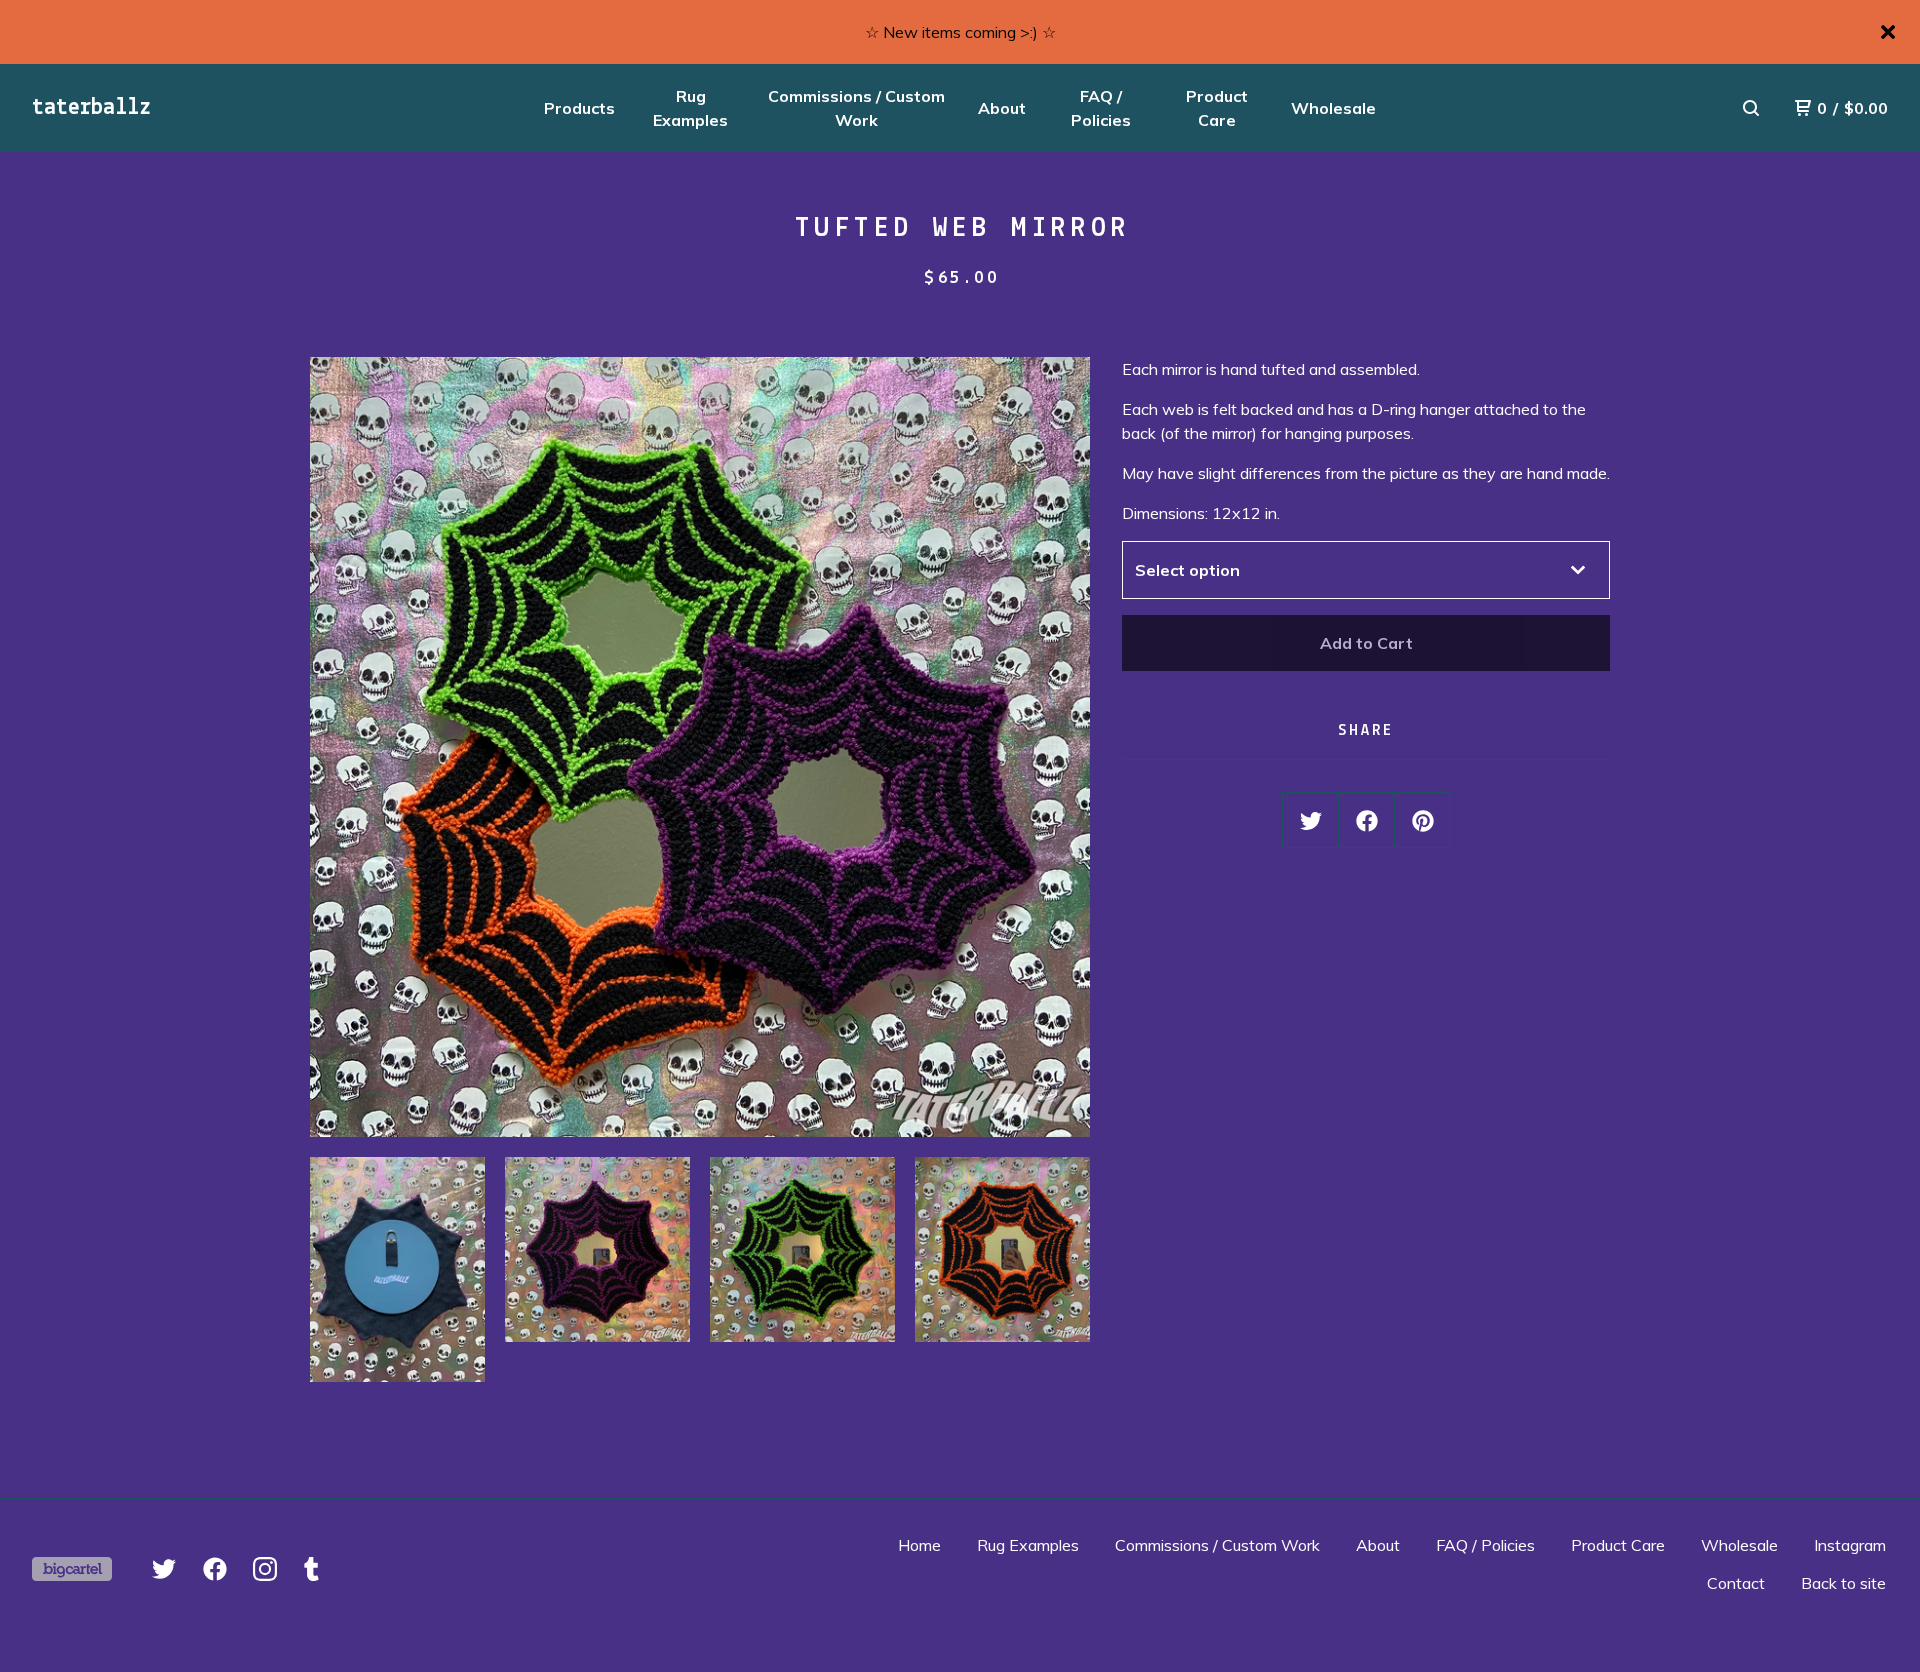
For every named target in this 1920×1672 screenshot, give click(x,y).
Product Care (1217, 108)
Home (919, 1545)
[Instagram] (265, 1569)
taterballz (91, 108)
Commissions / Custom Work (856, 108)
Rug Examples (690, 108)
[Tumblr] (311, 1569)
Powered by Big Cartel (72, 1569)
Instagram (1850, 1545)
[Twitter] (164, 1569)
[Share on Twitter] (1311, 821)
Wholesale (1333, 108)
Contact (1736, 1583)
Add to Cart (1366, 643)
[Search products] (1751, 108)
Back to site (1843, 1583)
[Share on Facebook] (1367, 821)
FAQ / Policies (1101, 108)
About (1002, 108)
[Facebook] (215, 1569)
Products (579, 108)
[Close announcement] (1888, 32)
